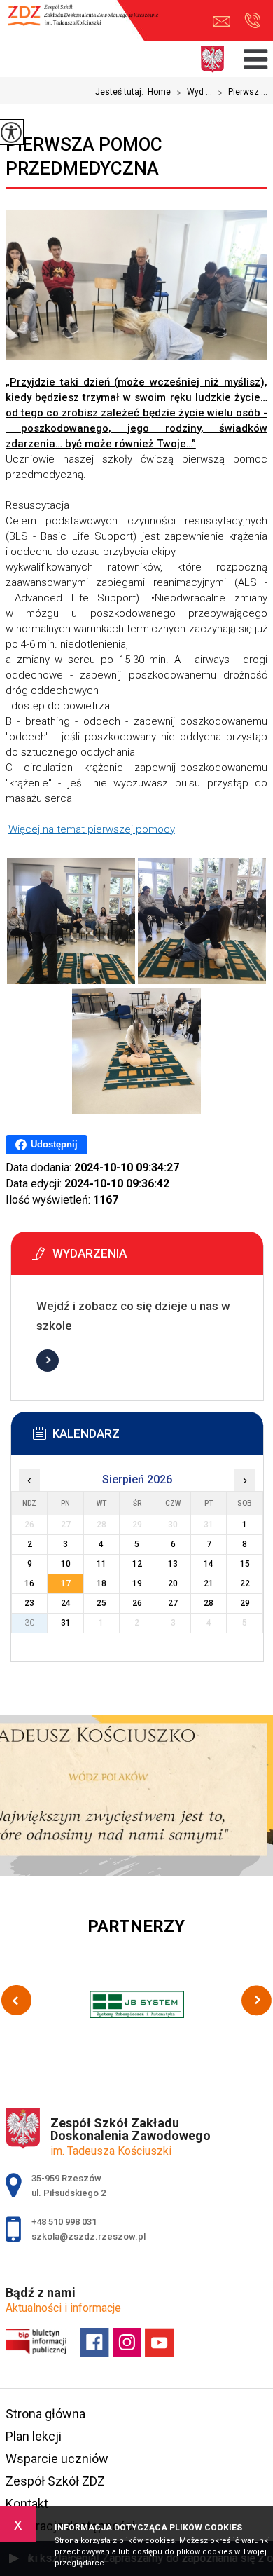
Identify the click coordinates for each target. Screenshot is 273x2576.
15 (245, 1564)
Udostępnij (54, 1144)
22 (245, 1583)
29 (245, 1603)
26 (137, 1603)
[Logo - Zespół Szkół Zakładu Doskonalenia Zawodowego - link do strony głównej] (89, 22)
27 (173, 1603)
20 (173, 1583)
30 (29, 1623)
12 (137, 1564)
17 (66, 1583)
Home (159, 92)
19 (137, 1583)
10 (66, 1564)
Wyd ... (194, 93)
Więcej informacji (48, 1361)
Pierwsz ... (243, 93)
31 (66, 1623)
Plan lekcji (34, 2436)
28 (209, 1603)
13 (173, 1564)
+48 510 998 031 (252, 21)
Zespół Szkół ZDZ (55, 2481)
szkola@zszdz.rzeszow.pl (225, 21)
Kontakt (27, 2503)
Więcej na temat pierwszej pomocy (92, 829)
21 (209, 1583)
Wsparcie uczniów (57, 2459)
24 (66, 1603)
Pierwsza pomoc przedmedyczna (84, 156)
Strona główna (45, 2414)
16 (29, 1583)
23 (29, 1603)
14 (209, 1564)
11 (101, 1564)
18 (101, 1583)
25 (101, 1603)
